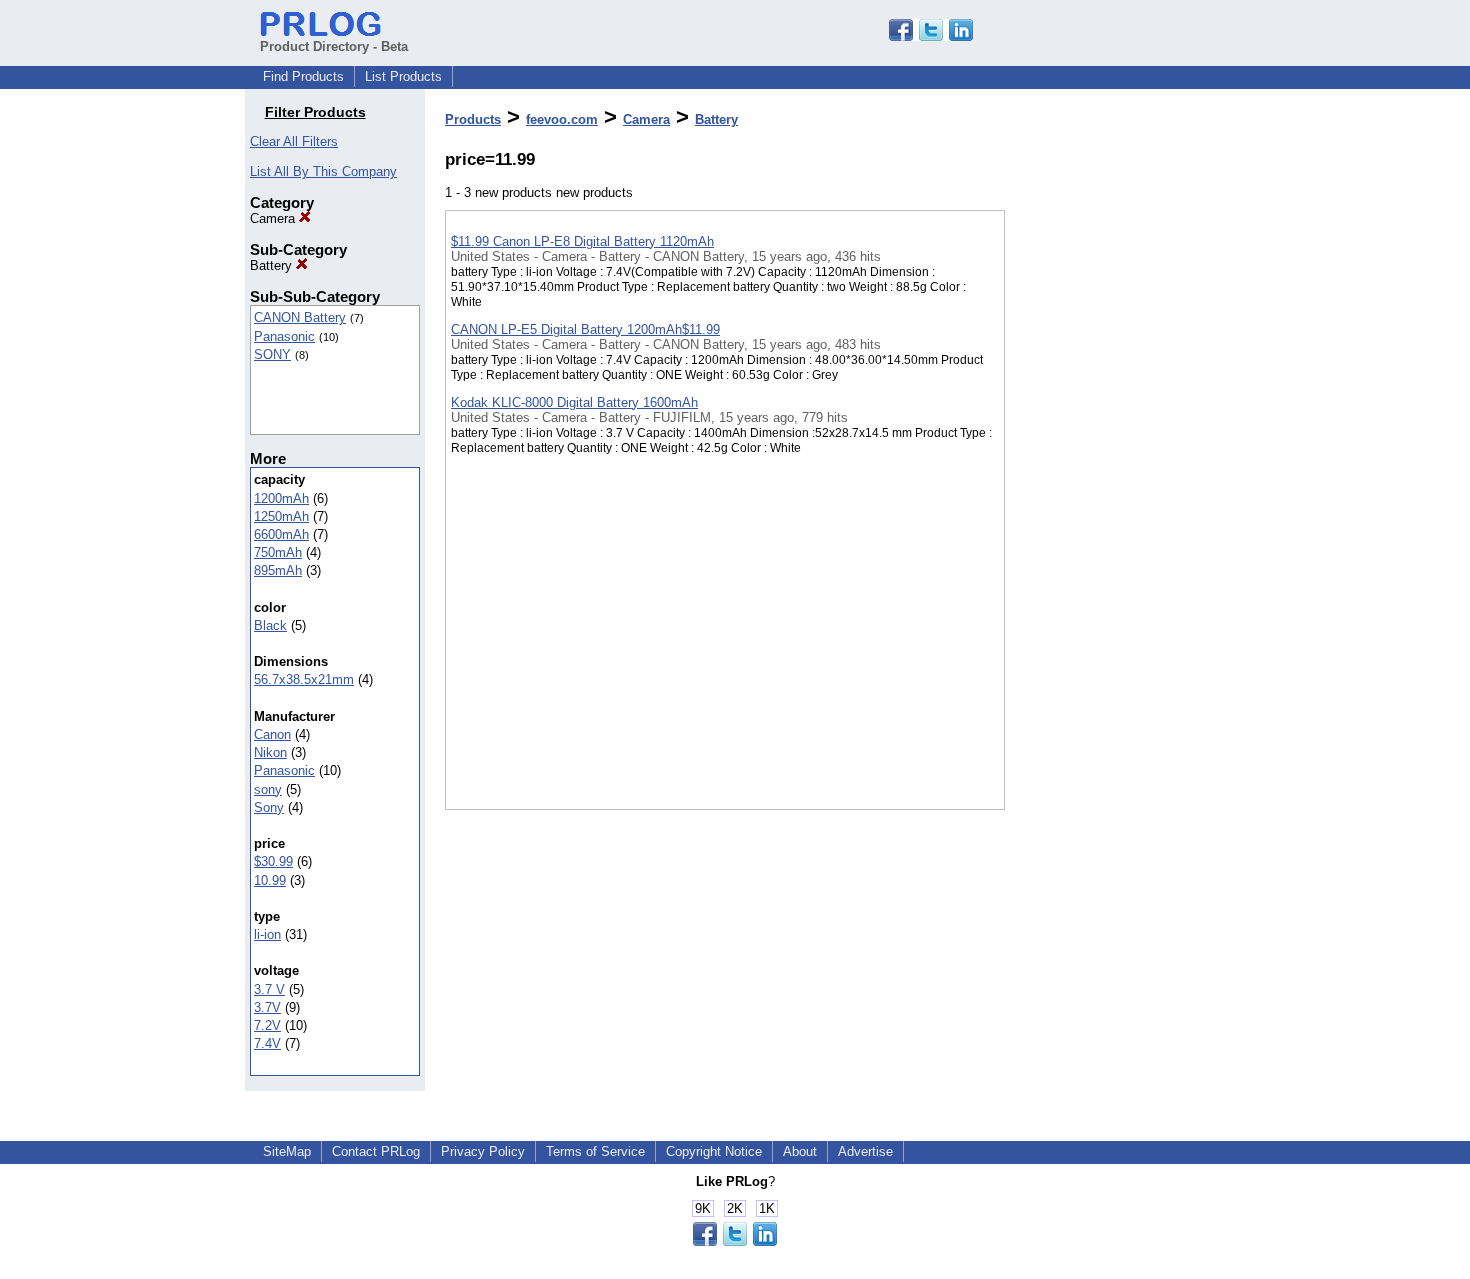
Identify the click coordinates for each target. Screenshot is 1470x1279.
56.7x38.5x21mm (304, 679)
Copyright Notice (714, 1151)
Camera (274, 218)
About (800, 1151)
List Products (403, 76)
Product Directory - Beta (334, 46)
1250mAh (281, 516)
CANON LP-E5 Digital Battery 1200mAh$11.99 (585, 329)
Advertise (865, 1151)
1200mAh (281, 498)
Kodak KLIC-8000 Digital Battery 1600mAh (574, 402)
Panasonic (284, 336)
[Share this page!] (931, 36)
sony (268, 789)
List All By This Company (323, 171)
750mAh (278, 552)
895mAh (278, 570)
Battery (273, 265)
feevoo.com (562, 119)
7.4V (267, 1043)
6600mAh (281, 534)
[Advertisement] (1105, 519)
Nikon (270, 752)
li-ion (267, 934)
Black (270, 625)
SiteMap (287, 1151)
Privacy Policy (483, 1151)
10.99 (270, 880)
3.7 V (269, 989)
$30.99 (273, 861)
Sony (269, 807)
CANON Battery (300, 317)
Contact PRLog (376, 1151)
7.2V (267, 1025)
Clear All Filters (294, 141)
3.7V (267, 1007)
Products (473, 119)
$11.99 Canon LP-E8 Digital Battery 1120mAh (582, 241)
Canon (272, 734)
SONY (272, 354)
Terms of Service (595, 1151)
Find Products (303, 76)
